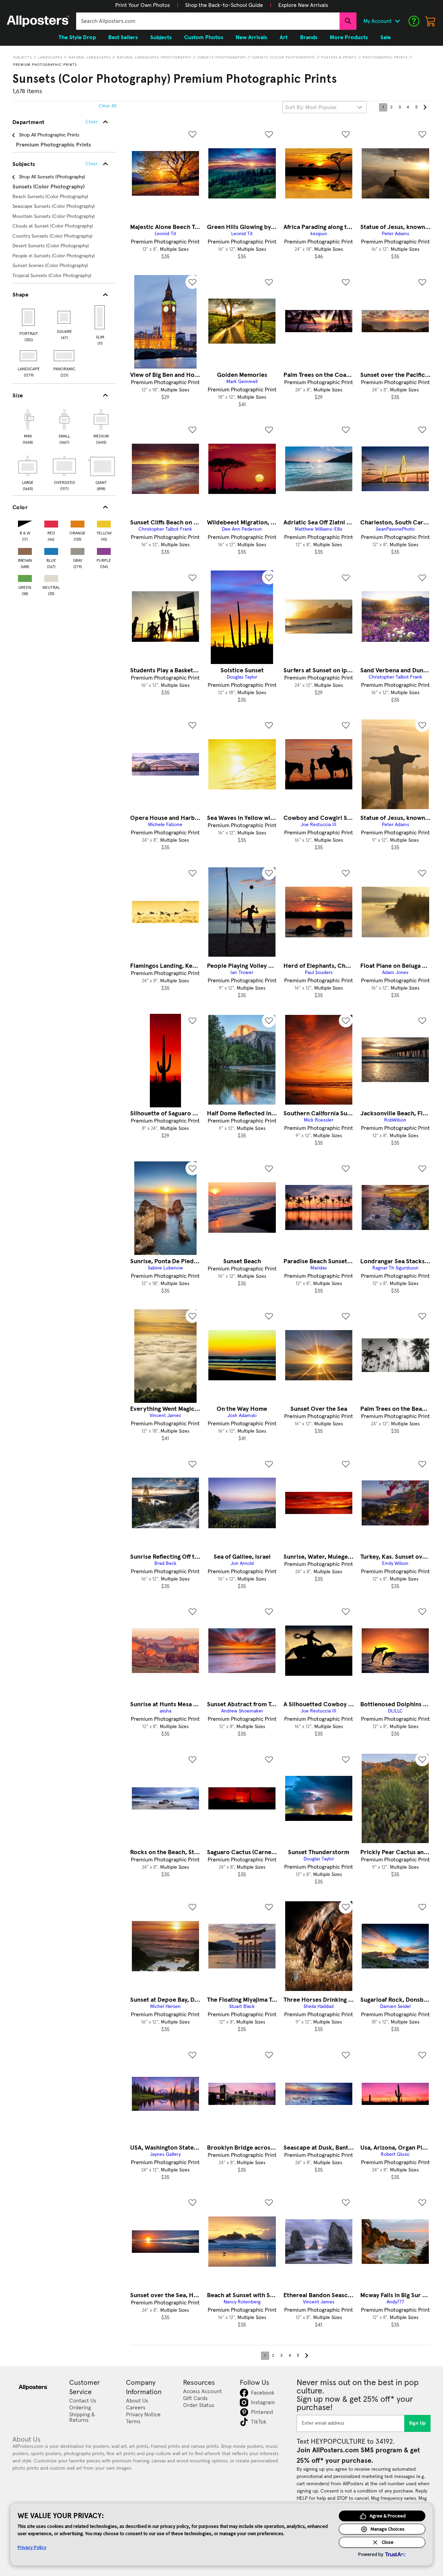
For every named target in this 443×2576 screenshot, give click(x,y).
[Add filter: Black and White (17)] (25, 523)
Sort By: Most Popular (311, 107)
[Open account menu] (397, 21)
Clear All (107, 106)
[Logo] (38, 21)
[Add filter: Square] (65, 317)
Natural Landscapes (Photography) (154, 57)
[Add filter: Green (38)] (25, 577)
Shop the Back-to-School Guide (224, 5)
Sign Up (418, 2423)
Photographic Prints (385, 57)
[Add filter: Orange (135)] (78, 523)
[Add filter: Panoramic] (65, 356)
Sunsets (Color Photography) (284, 57)
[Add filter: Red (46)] (51, 523)
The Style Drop (77, 37)
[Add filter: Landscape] (29, 356)
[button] (143, 5)
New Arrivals (251, 37)
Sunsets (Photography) (222, 57)
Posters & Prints (339, 57)
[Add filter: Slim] (100, 317)
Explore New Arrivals (303, 5)
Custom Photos (204, 37)
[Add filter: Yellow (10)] (104, 523)
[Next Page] (425, 107)
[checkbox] (28, 426)
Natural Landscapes (90, 57)
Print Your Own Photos (143, 5)
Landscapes (50, 57)
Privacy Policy (32, 2547)
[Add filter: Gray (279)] (78, 550)
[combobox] (208, 21)
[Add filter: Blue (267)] (51, 550)
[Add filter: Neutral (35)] (51, 577)
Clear (92, 164)
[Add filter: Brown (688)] (25, 550)
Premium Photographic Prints (45, 65)
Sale (386, 37)
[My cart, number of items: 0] (431, 21)
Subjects (22, 57)
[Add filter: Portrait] (29, 317)
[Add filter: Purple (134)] (104, 550)
